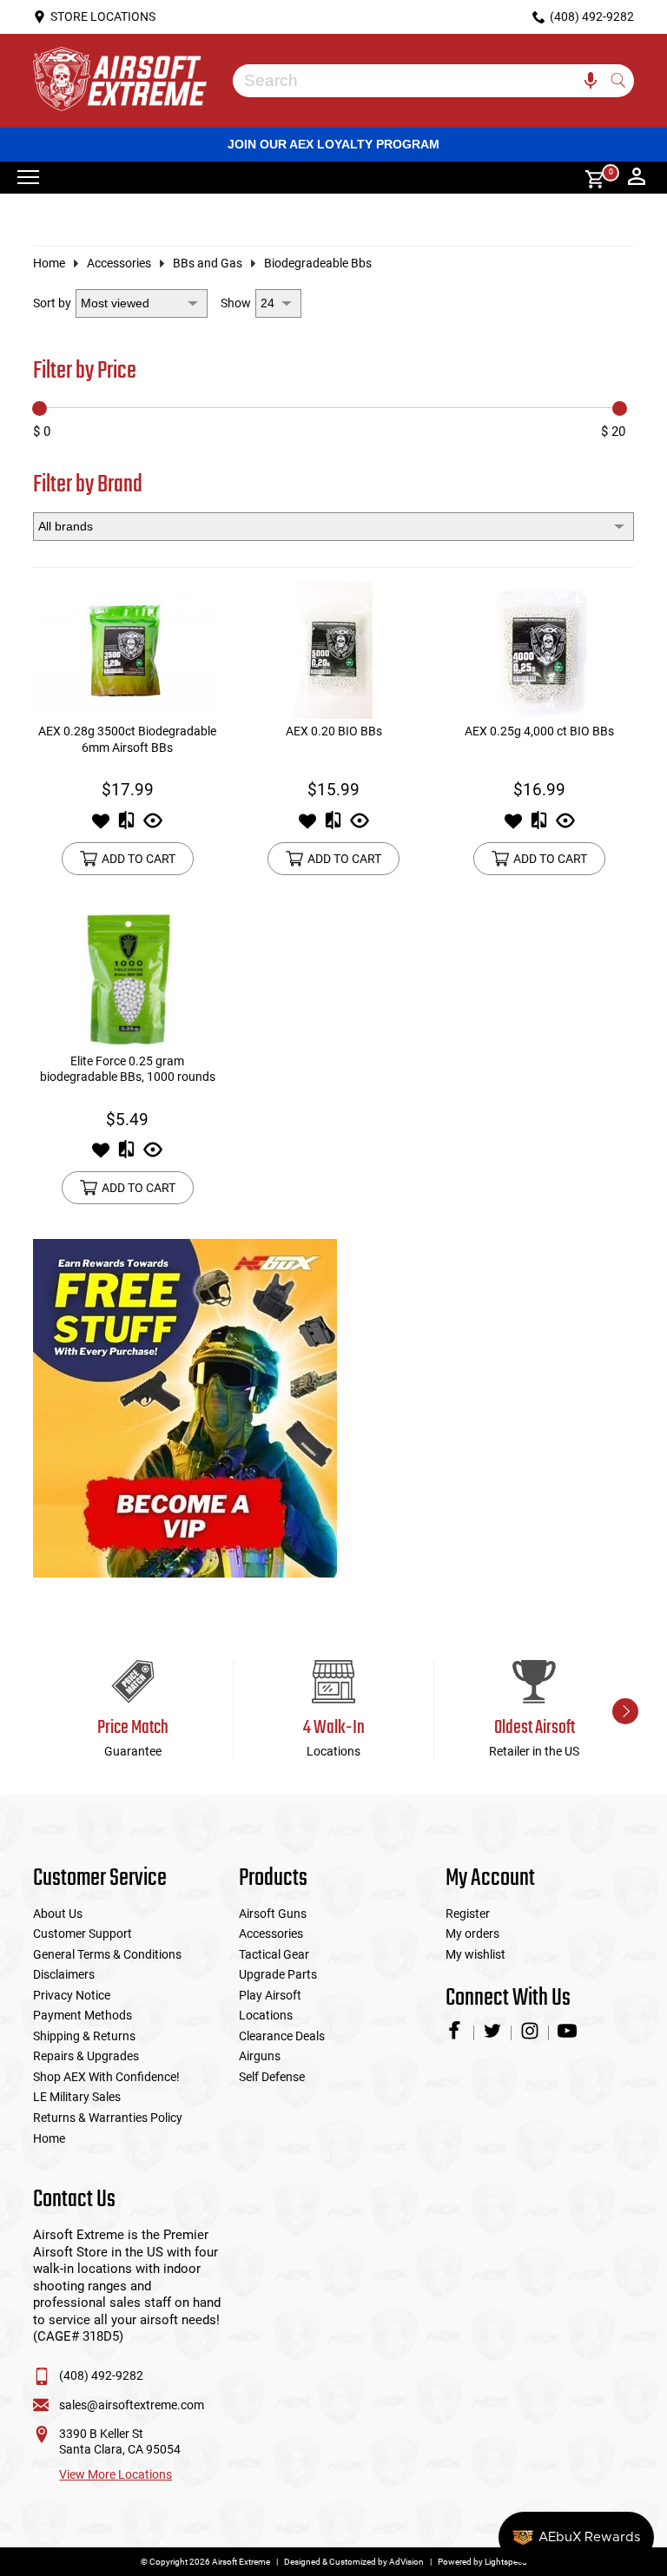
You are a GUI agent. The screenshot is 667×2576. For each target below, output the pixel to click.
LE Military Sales (77, 2097)
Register (468, 1914)
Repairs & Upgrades (86, 2056)
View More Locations (116, 2474)
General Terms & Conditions (107, 1954)
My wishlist (475, 1954)
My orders (472, 1934)
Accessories (119, 263)
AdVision (406, 2562)
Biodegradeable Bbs (318, 263)
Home (49, 263)
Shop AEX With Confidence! (106, 2077)
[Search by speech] (591, 81)
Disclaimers (64, 1974)
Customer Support (83, 1934)
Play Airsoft (270, 1995)
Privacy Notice (72, 1995)
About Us (58, 1914)
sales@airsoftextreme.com (132, 2405)
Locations (266, 2015)
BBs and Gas (208, 263)
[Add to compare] (126, 826)
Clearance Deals (282, 2036)
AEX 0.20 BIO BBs (334, 731)
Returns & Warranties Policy (108, 2118)
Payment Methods (83, 2015)
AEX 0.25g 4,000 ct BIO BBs (539, 731)
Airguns (260, 2056)
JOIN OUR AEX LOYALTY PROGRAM (333, 144)
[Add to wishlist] (101, 826)
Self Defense (272, 2077)
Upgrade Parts (278, 1974)
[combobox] (420, 81)
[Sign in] (637, 178)
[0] (589, 178)
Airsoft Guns (273, 1914)
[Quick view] (153, 826)
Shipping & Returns (84, 2036)
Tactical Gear (274, 1954)
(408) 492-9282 (101, 2375)
